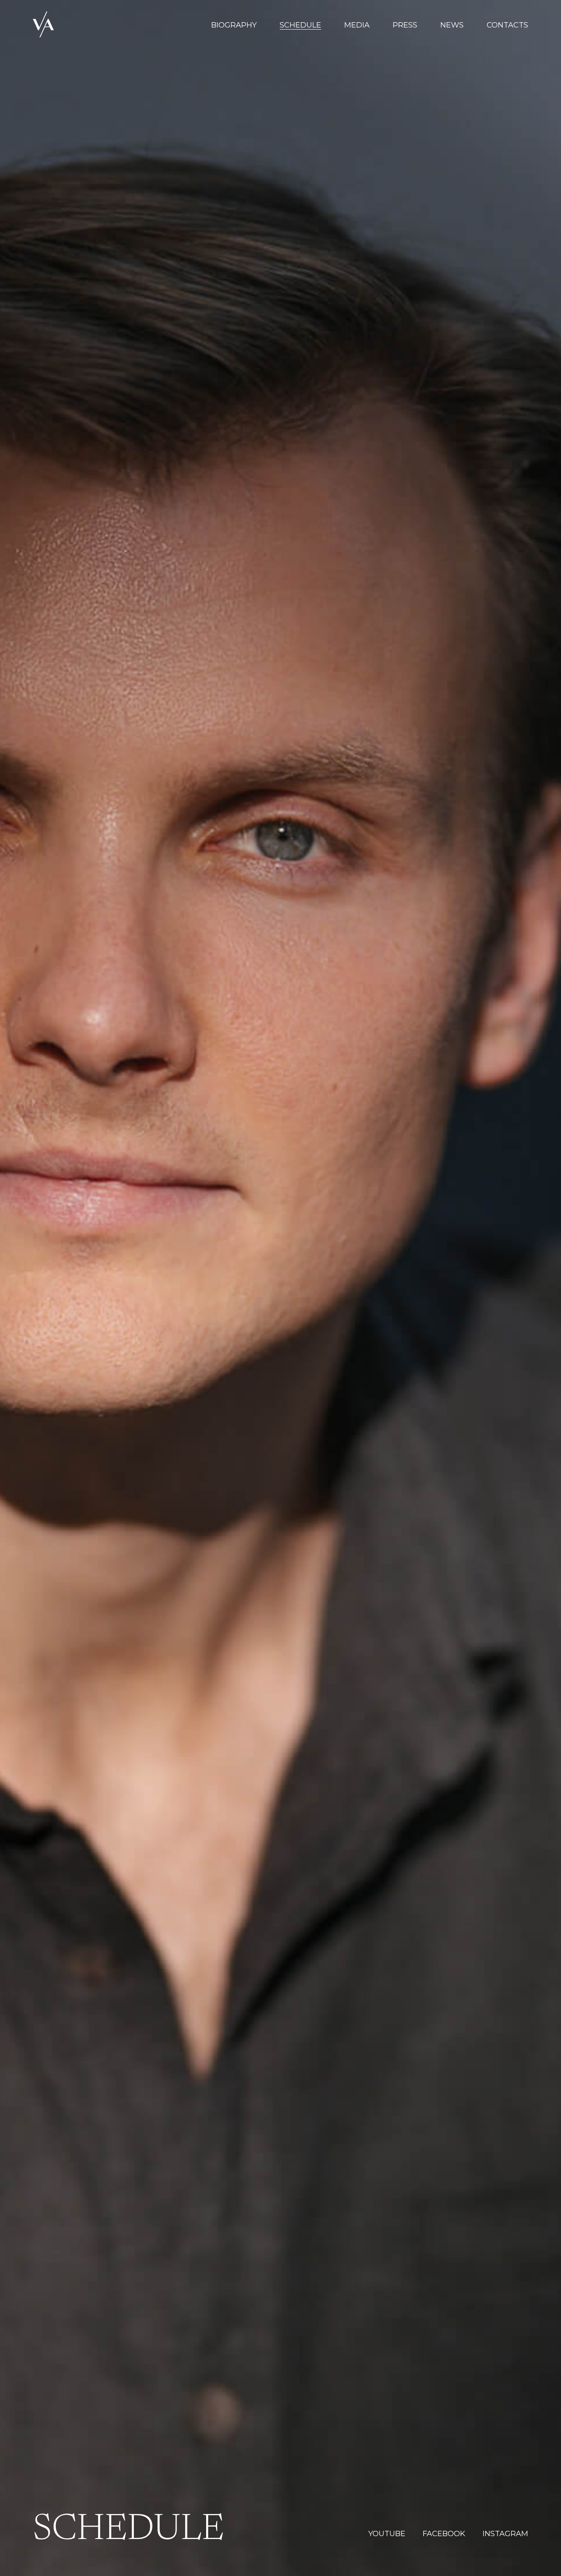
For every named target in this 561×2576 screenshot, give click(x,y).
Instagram (505, 2534)
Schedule (300, 25)
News (452, 25)
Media (357, 25)
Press (405, 25)
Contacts (507, 25)
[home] (43, 25)
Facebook (444, 2534)
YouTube (387, 2534)
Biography (234, 25)
